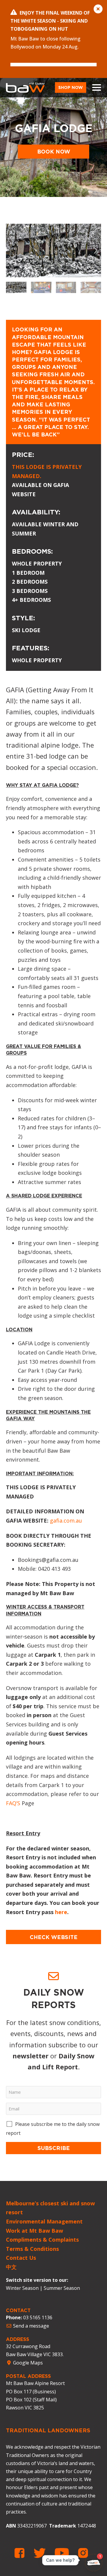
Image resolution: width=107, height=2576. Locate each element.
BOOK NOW (54, 151)
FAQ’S (13, 1803)
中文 (11, 2267)
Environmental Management (44, 2221)
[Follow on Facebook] (22, 2553)
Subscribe (54, 2148)
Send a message (30, 2326)
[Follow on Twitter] (42, 2553)
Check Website (54, 1937)
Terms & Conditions (32, 2249)
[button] (96, 250)
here (61, 1912)
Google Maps (27, 2363)
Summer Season (62, 2288)
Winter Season (22, 2288)
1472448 (87, 2526)
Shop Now (71, 87)
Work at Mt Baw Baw (34, 2231)
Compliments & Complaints (42, 2240)
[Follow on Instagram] (83, 2553)
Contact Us (21, 2258)
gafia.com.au (66, 1520)
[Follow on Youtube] (64, 2553)
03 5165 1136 (38, 2317)
